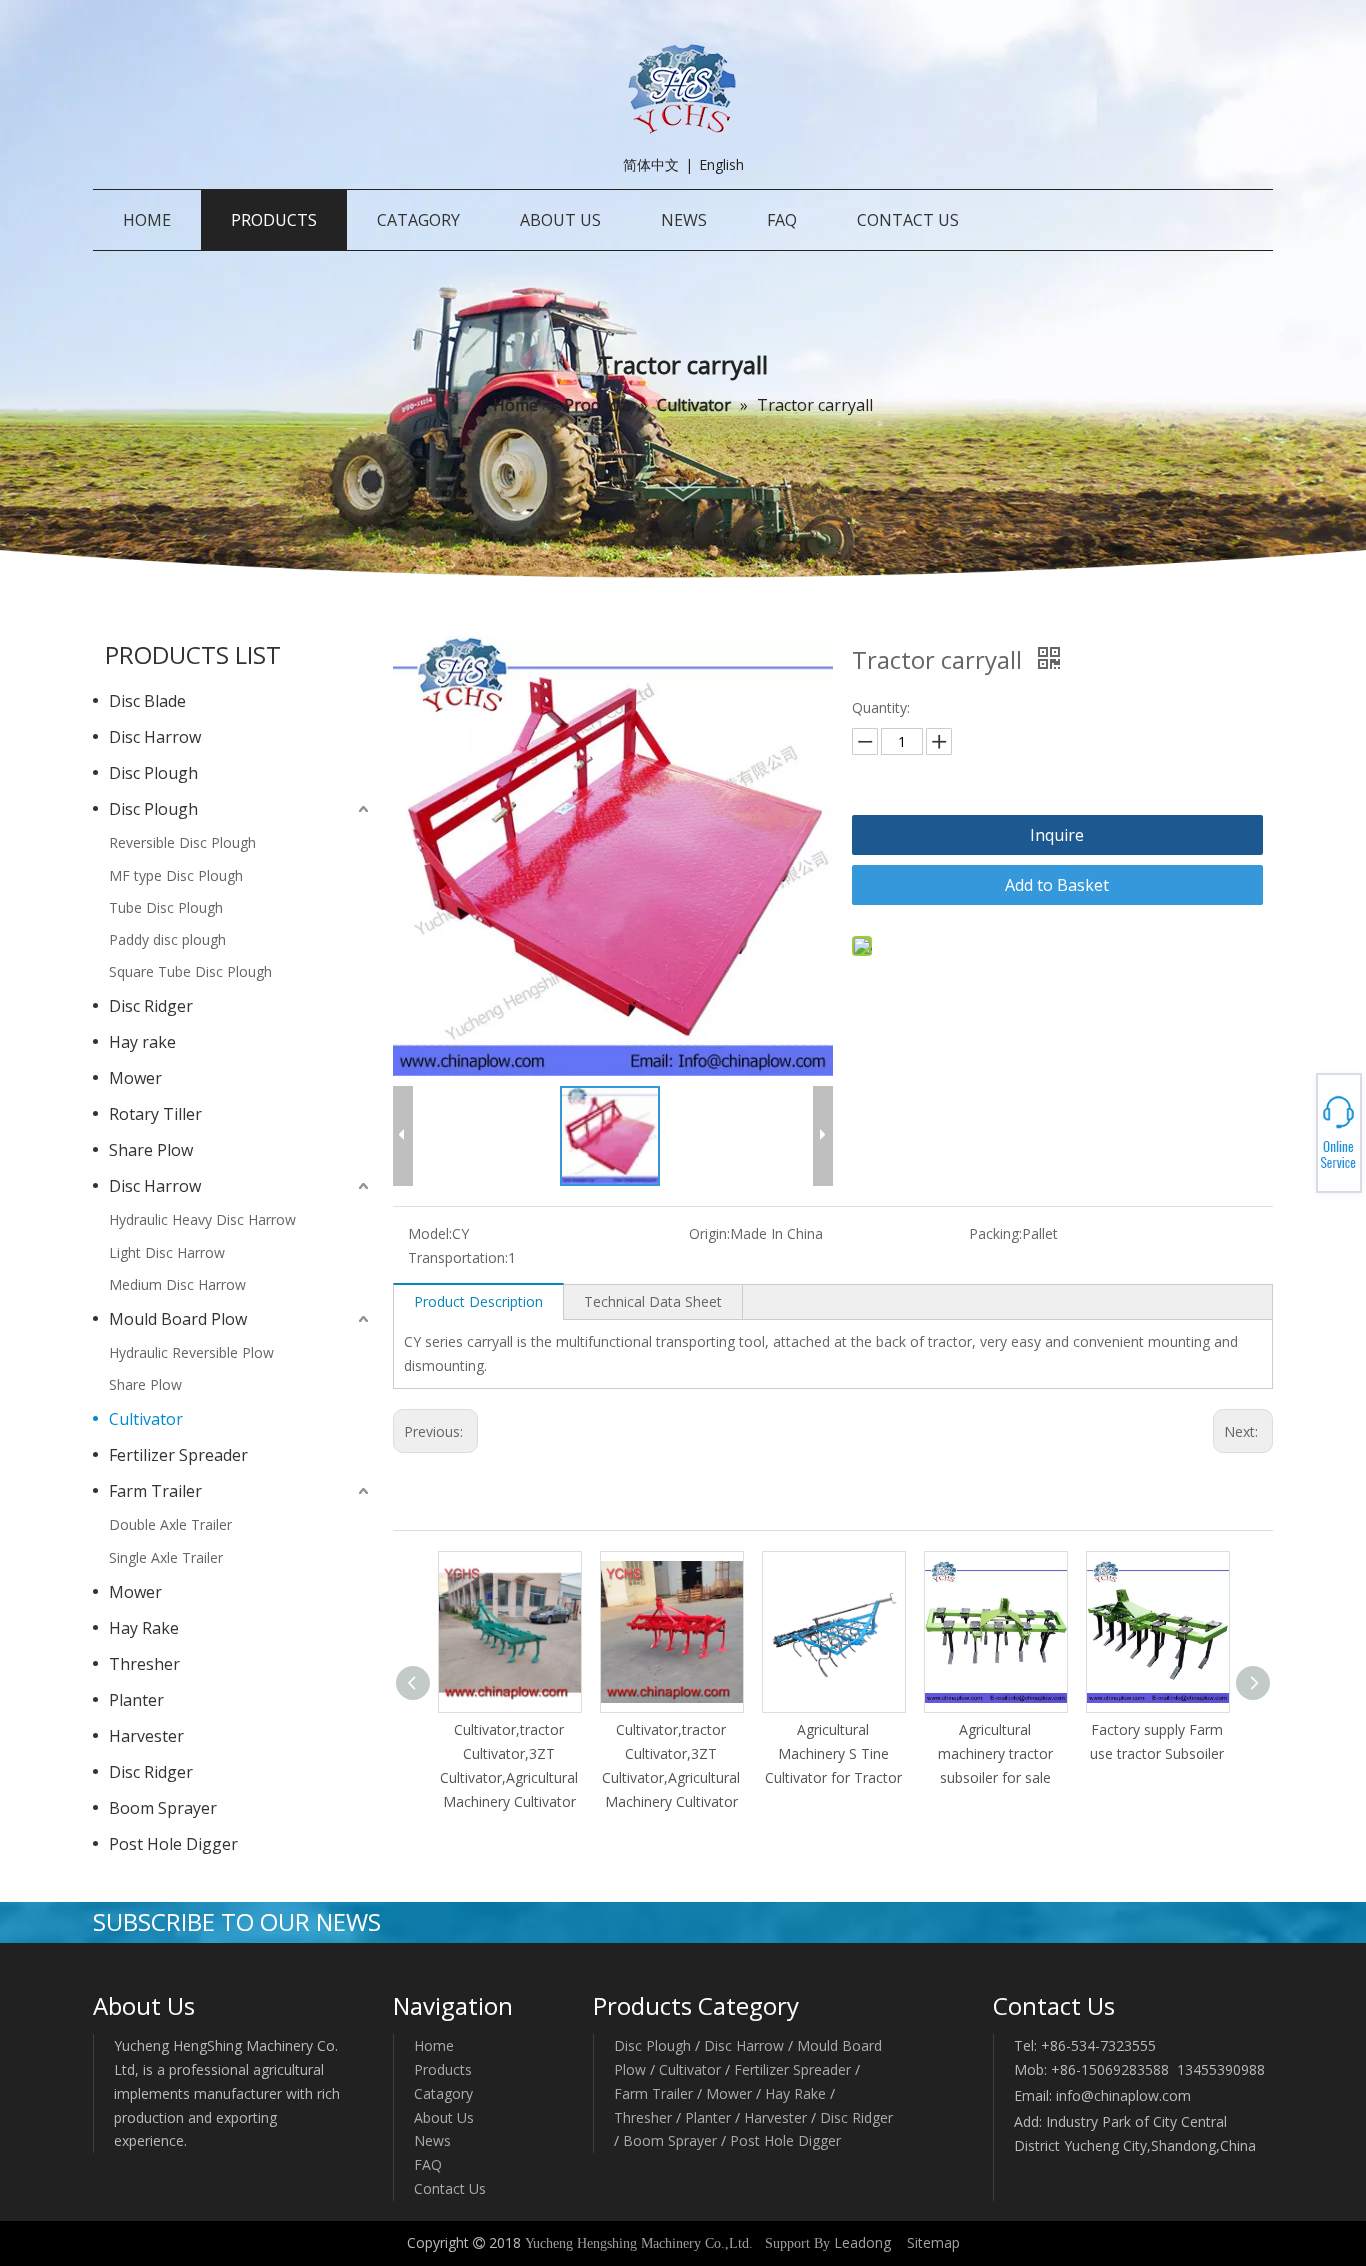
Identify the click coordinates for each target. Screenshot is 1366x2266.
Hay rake (142, 1042)
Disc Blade (147, 701)
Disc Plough (153, 773)
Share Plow (151, 1150)
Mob (1292, 1133)
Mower (135, 1078)
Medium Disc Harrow (177, 1284)
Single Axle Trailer (166, 1557)
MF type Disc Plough (176, 875)
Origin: (709, 1233)
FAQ (428, 2164)
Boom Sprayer (163, 1808)
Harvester (146, 1736)
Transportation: (458, 1257)
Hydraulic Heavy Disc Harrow (202, 1219)
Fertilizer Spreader (178, 1455)
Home (434, 2045)
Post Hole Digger (173, 1844)
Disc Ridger (151, 1006)
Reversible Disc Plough (182, 842)
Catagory (443, 2093)
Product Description (478, 1301)
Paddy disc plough (167, 939)
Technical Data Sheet (653, 1301)
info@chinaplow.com (1123, 2095)
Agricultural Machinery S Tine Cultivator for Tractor (833, 1753)
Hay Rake (144, 1628)
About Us (444, 2117)
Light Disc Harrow (167, 1252)
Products (443, 2069)
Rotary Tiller (155, 1114)
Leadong (862, 2242)
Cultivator (146, 1419)
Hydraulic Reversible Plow (191, 1352)
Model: (430, 1233)
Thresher (144, 1664)
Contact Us (450, 2188)
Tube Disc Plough (166, 907)
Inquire (1057, 835)
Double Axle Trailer (170, 1524)
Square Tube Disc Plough (190, 971)
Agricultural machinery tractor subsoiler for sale (995, 1753)
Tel (1292, 1127)
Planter (136, 1700)
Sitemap (933, 2242)
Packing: (995, 1233)
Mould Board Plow (178, 1319)
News (432, 2140)
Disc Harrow (155, 737)
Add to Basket (1057, 885)
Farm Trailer (155, 1491)
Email (1292, 1139)
